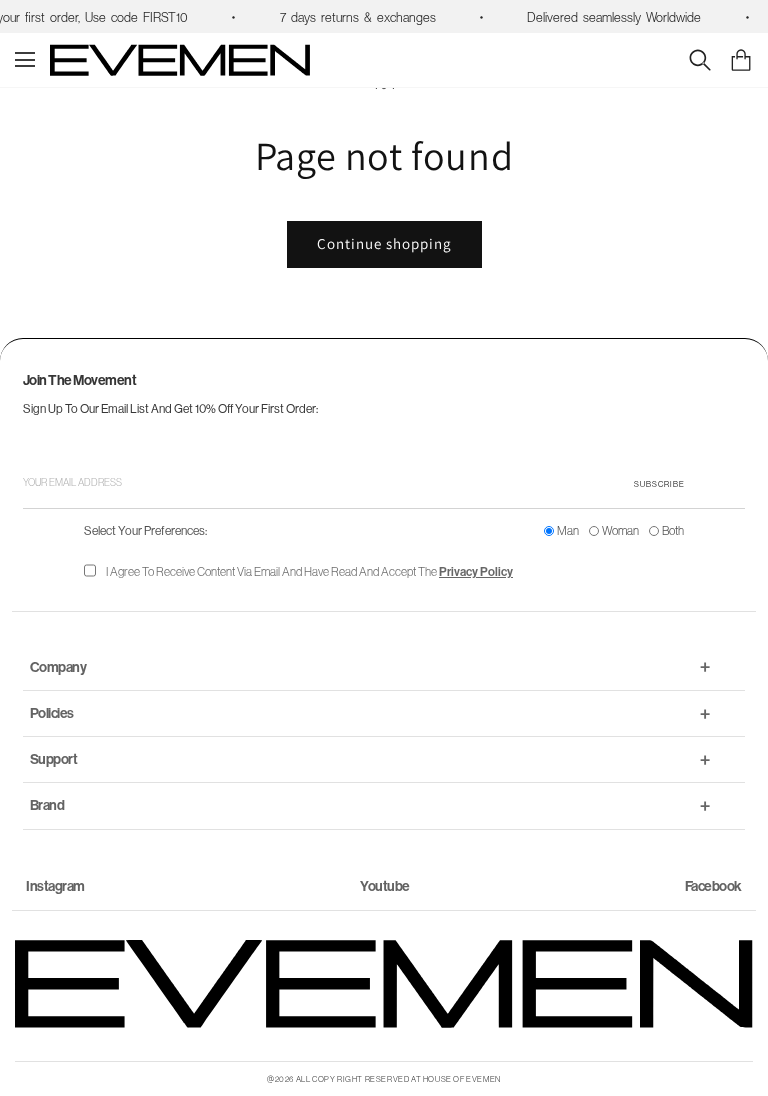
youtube (385, 886)
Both (673, 530)
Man (568, 530)
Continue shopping (384, 243)
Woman (620, 530)
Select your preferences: (145, 530)
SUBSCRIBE (659, 484)
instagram (55, 886)
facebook (713, 886)
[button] (741, 60)
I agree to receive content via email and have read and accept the (309, 571)
